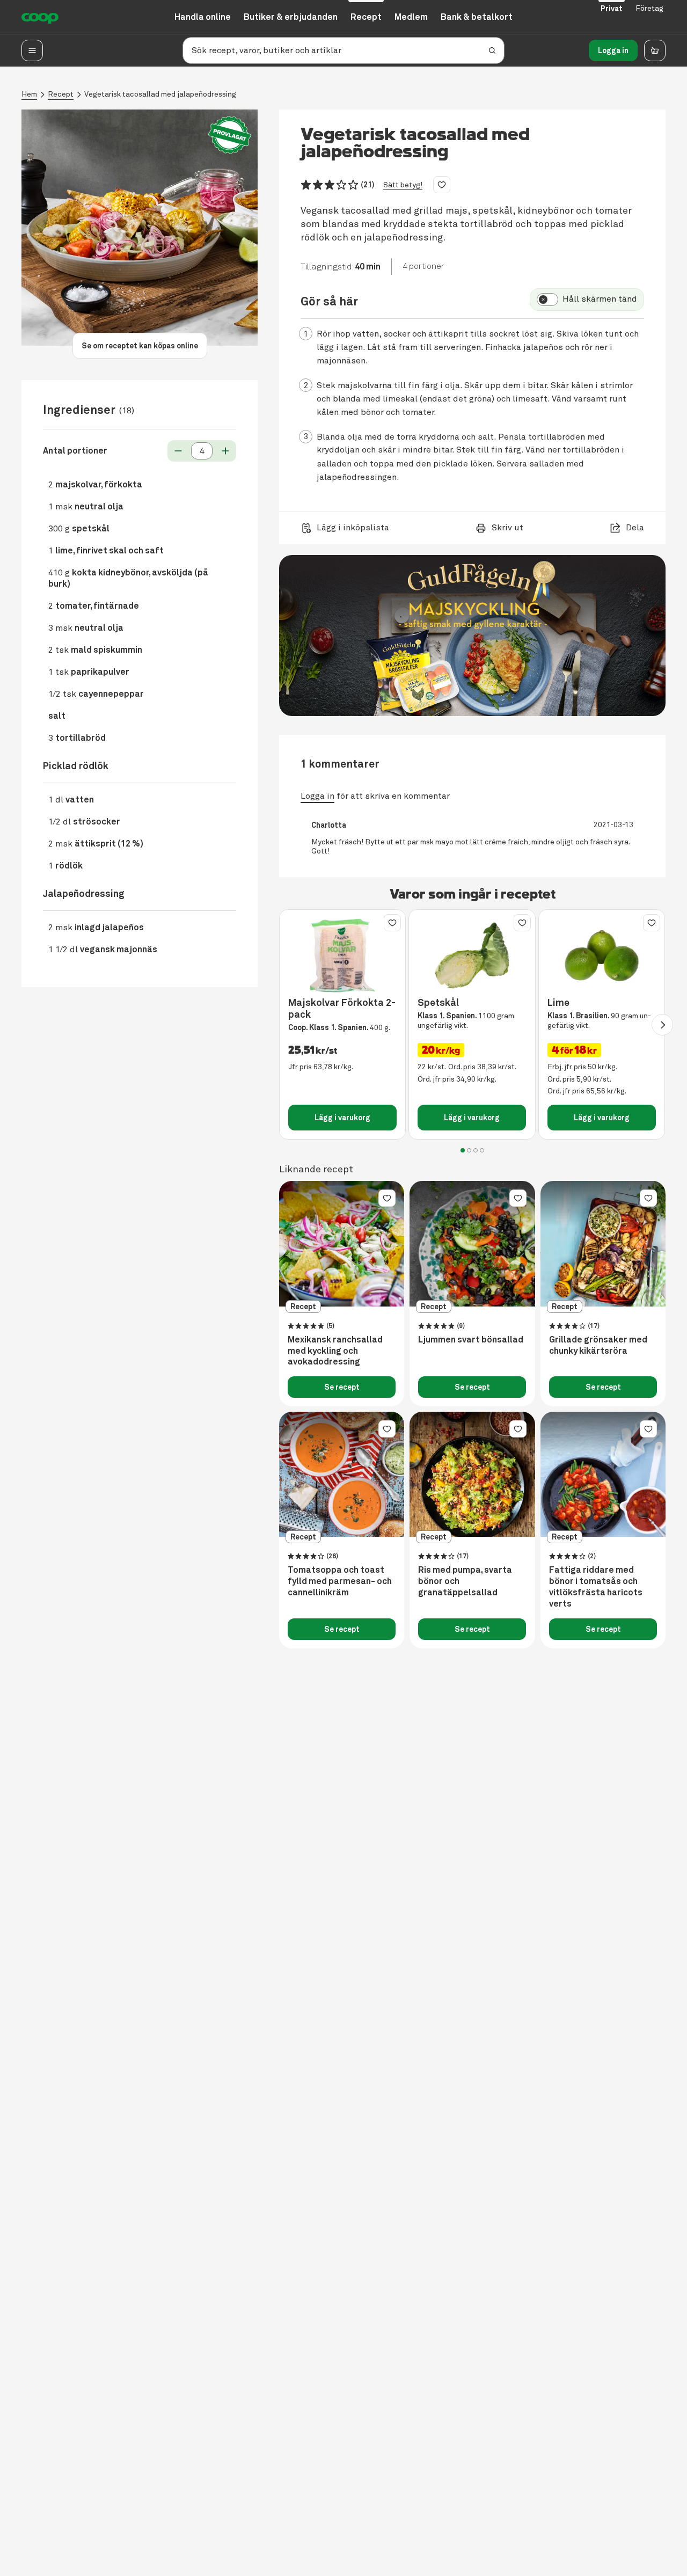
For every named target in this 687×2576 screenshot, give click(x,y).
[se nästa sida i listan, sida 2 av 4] (662, 1025)
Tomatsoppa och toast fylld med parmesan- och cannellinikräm (340, 1581)
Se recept (342, 1387)
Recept (61, 94)
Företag (649, 8)
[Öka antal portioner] (225, 451)
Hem (29, 94)
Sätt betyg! (403, 185)
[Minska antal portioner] (178, 451)
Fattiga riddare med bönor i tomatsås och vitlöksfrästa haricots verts (596, 1587)
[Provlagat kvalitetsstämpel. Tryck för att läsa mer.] (230, 135)
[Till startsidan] (40, 17)
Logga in (613, 50)
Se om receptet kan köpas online (140, 346)
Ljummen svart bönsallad (471, 1340)
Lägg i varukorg (342, 1118)
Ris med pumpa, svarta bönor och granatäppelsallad (465, 1581)
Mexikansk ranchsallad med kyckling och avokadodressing (335, 1351)
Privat (612, 9)
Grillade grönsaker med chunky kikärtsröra (598, 1345)
